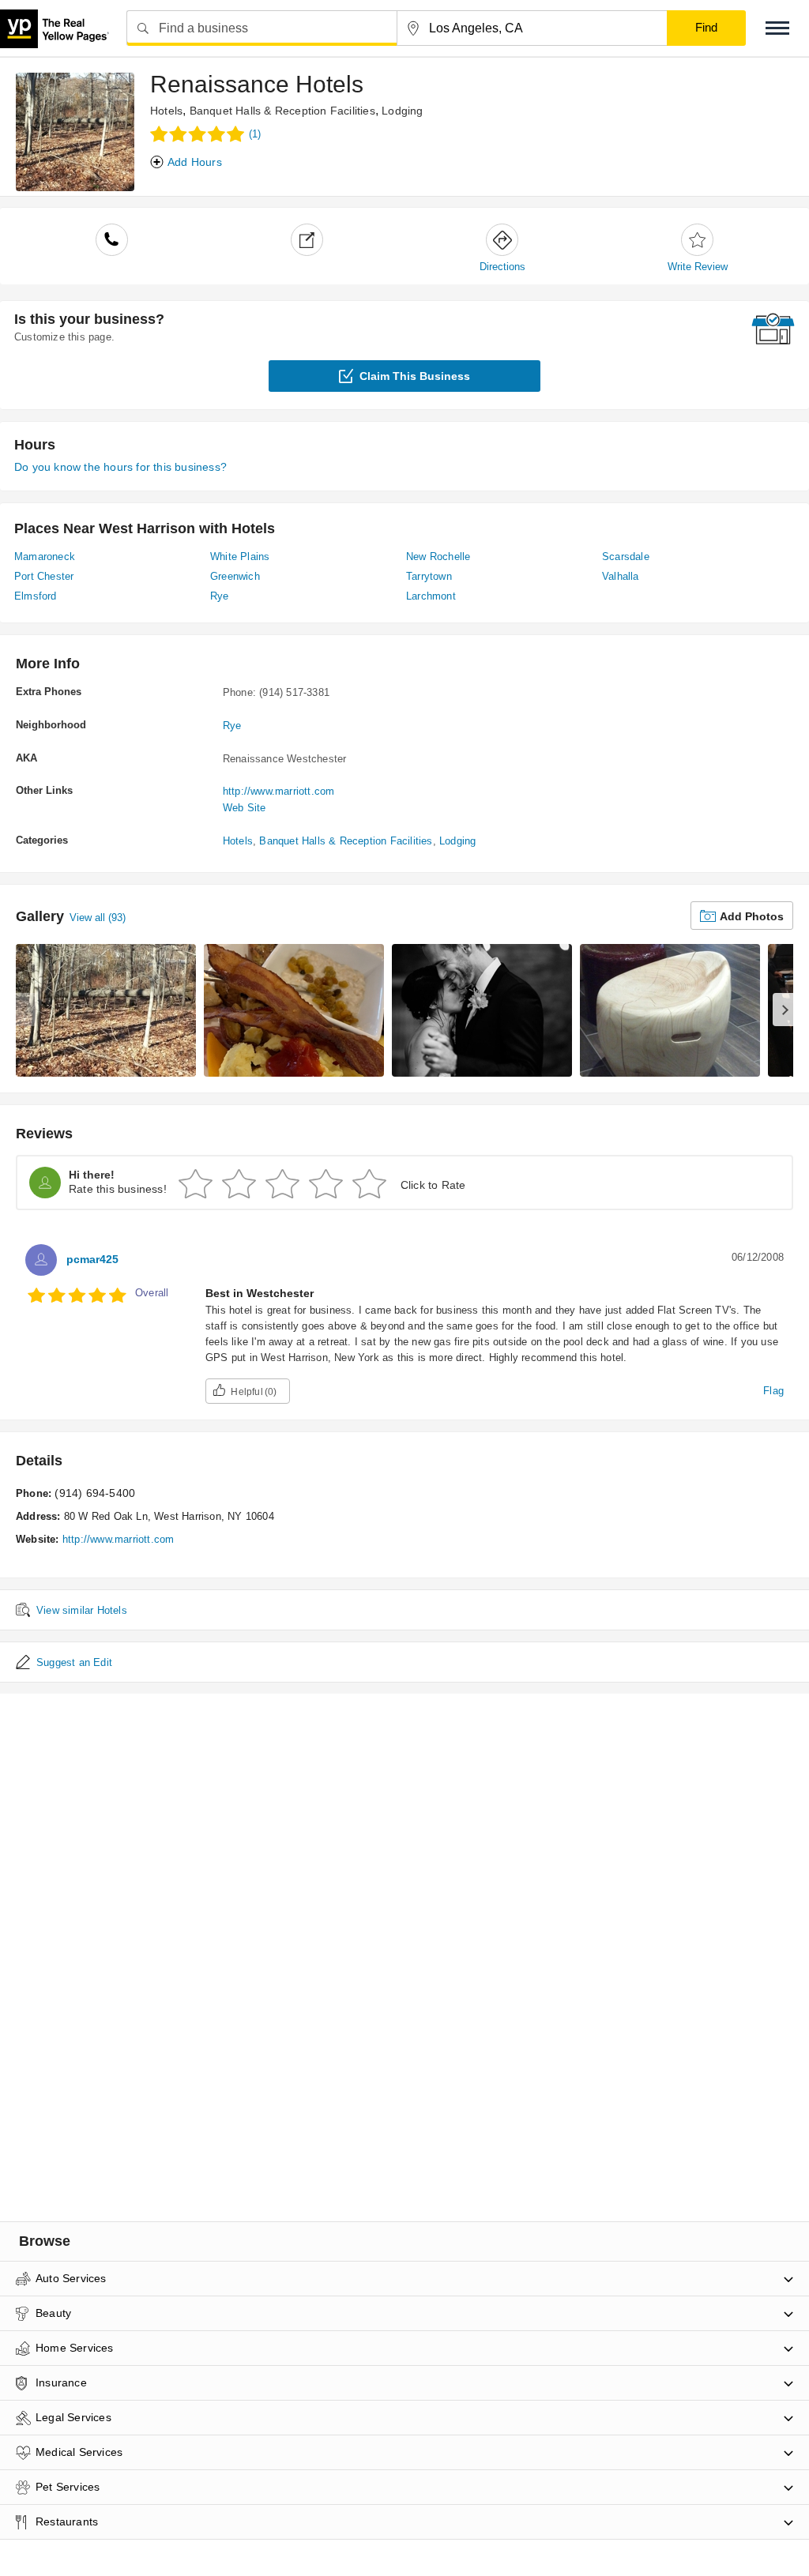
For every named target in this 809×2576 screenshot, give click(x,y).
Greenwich (235, 576)
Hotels (166, 111)
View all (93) (98, 918)
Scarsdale (626, 557)
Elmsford (36, 596)
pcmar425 (92, 1259)
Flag (773, 1391)
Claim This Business (415, 376)
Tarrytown (429, 576)
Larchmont (431, 596)
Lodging (402, 111)
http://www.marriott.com (279, 791)
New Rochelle (438, 557)
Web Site (245, 808)
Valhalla (621, 576)
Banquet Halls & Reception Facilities (282, 111)
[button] (777, 28)
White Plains (240, 557)
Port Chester (44, 576)
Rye (220, 596)
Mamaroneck (45, 557)
